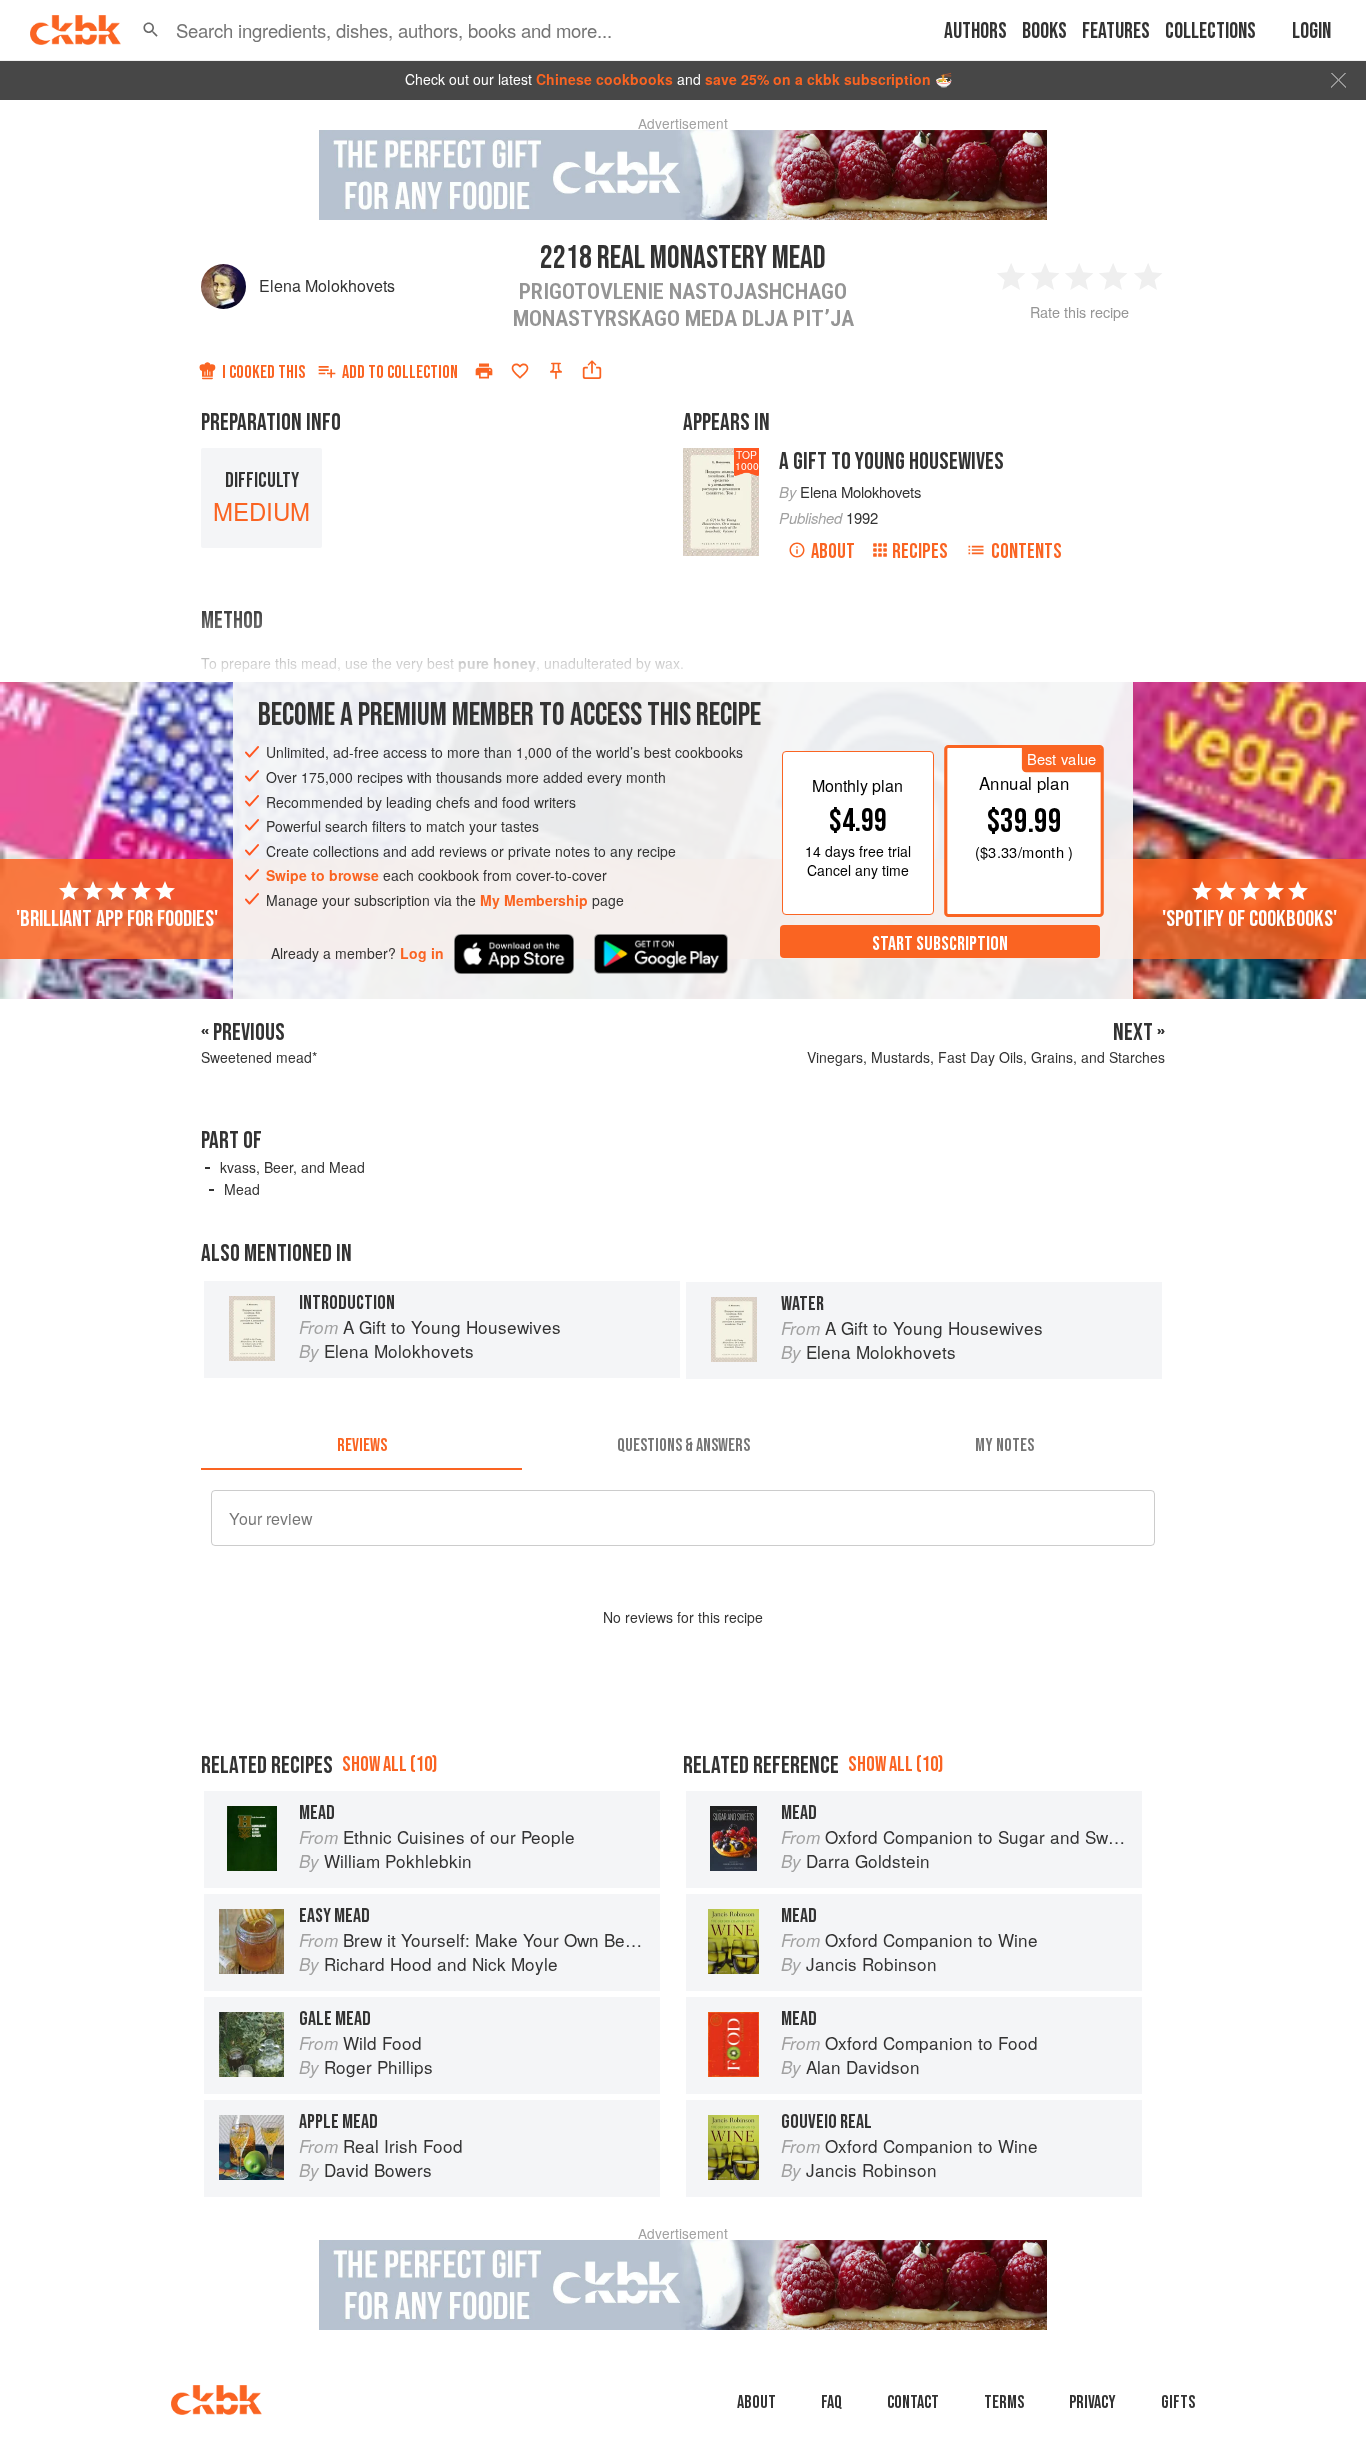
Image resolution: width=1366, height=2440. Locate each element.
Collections (1210, 31)
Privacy (1092, 2402)
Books (1044, 31)
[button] (151, 30)
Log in (422, 953)
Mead (242, 1189)
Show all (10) (389, 1764)
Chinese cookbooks (604, 79)
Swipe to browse (322, 876)
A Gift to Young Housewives (891, 461)
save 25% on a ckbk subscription (818, 79)
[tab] (361, 1446)
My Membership (534, 900)
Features (1116, 31)
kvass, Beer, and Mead (292, 1167)
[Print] (484, 371)
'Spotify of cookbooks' (1249, 919)
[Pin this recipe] (556, 371)
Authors (975, 31)
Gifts (1178, 2402)
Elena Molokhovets (327, 285)
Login (1311, 31)
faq (831, 2402)
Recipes (920, 551)
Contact (913, 2402)
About (833, 551)
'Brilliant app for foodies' (117, 919)
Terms (1004, 2402)
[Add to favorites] (520, 371)
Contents (1026, 551)
